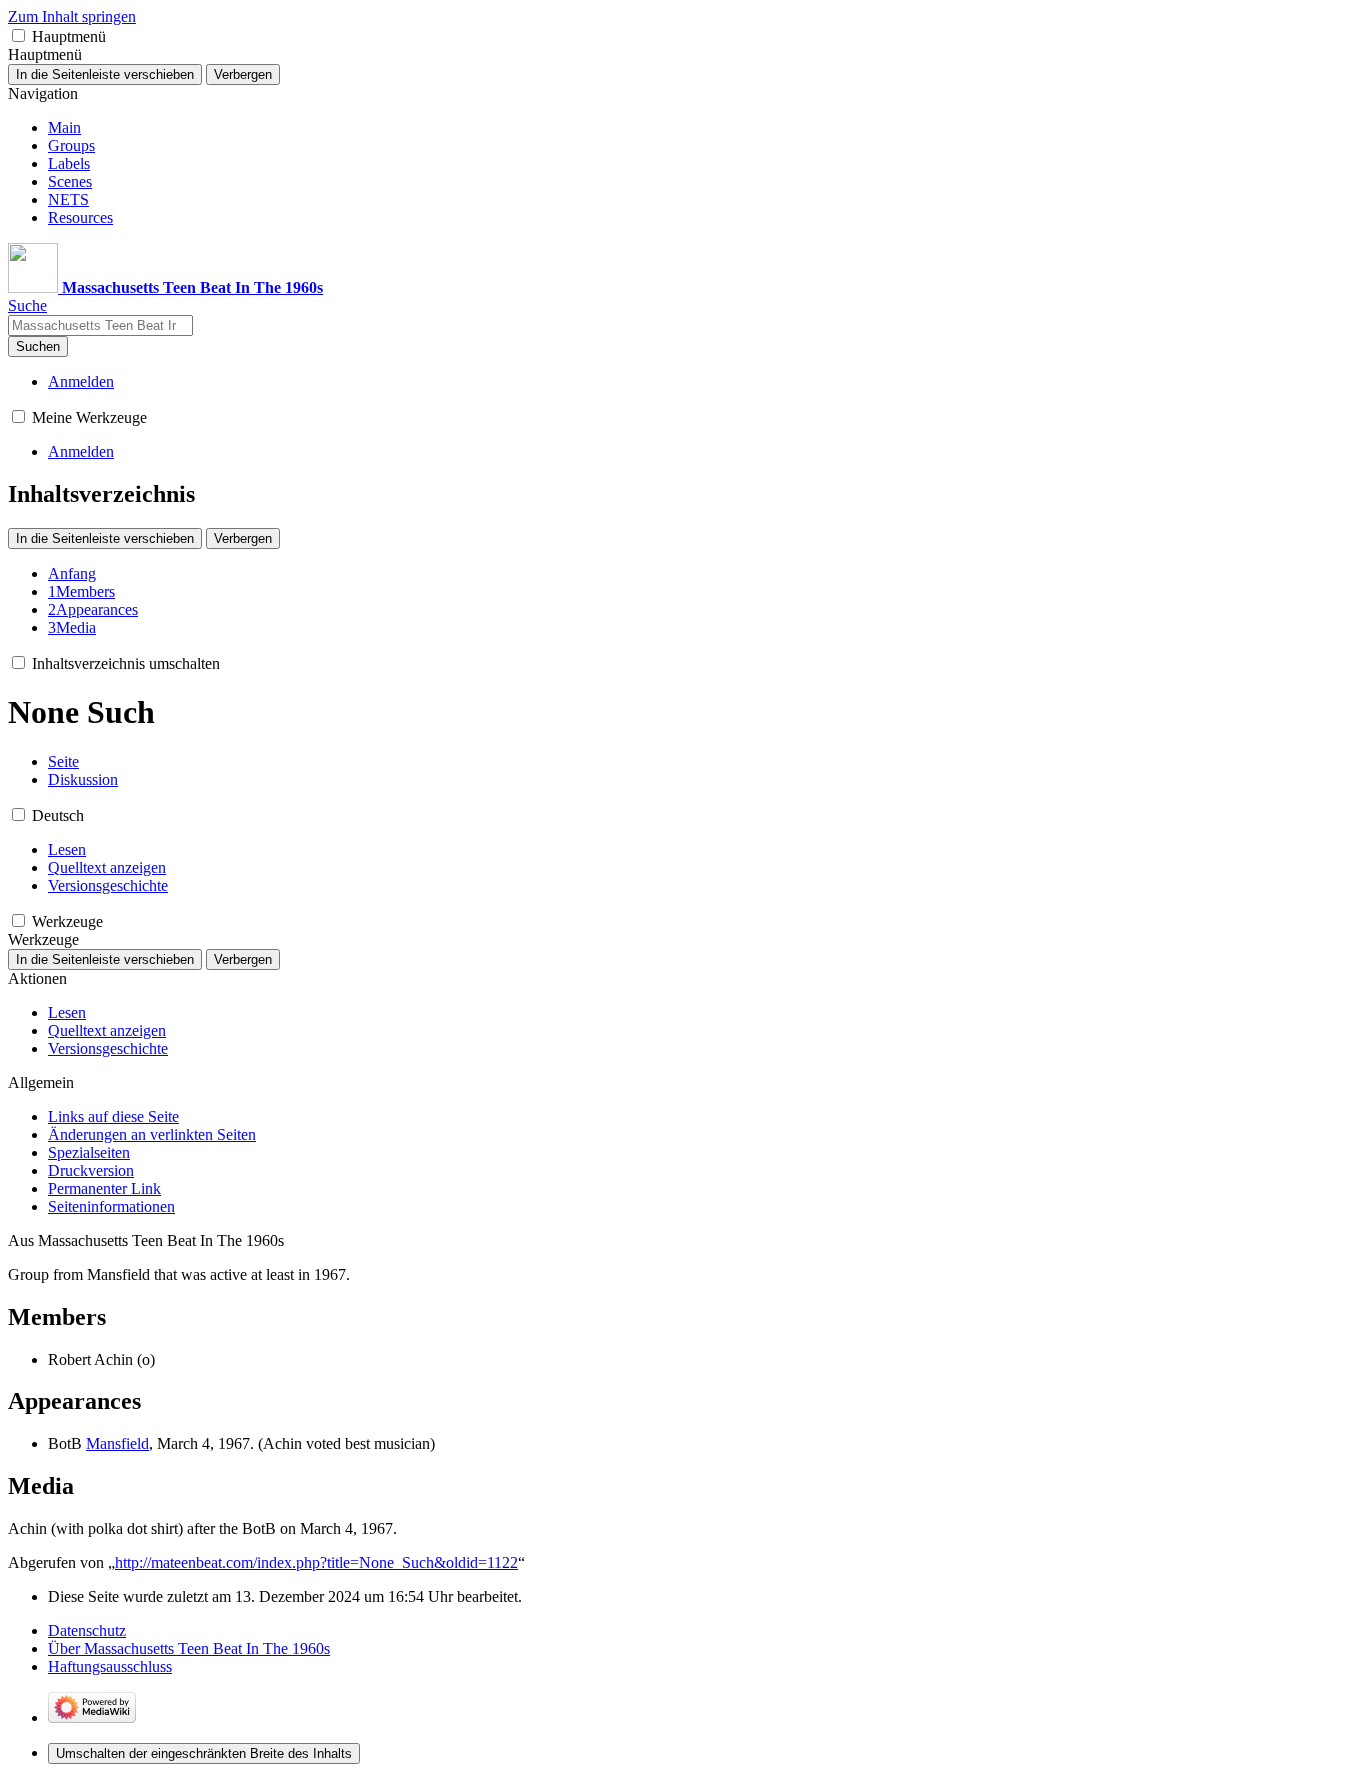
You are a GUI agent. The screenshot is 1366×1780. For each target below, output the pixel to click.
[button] (18, 35)
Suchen (38, 346)
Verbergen (243, 74)
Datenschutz (87, 1630)
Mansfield (117, 1443)
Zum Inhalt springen (72, 16)
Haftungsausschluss (110, 1666)
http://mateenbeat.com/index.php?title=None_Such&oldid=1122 (316, 1562)
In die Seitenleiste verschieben (105, 74)
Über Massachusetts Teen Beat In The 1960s (189, 1648)
